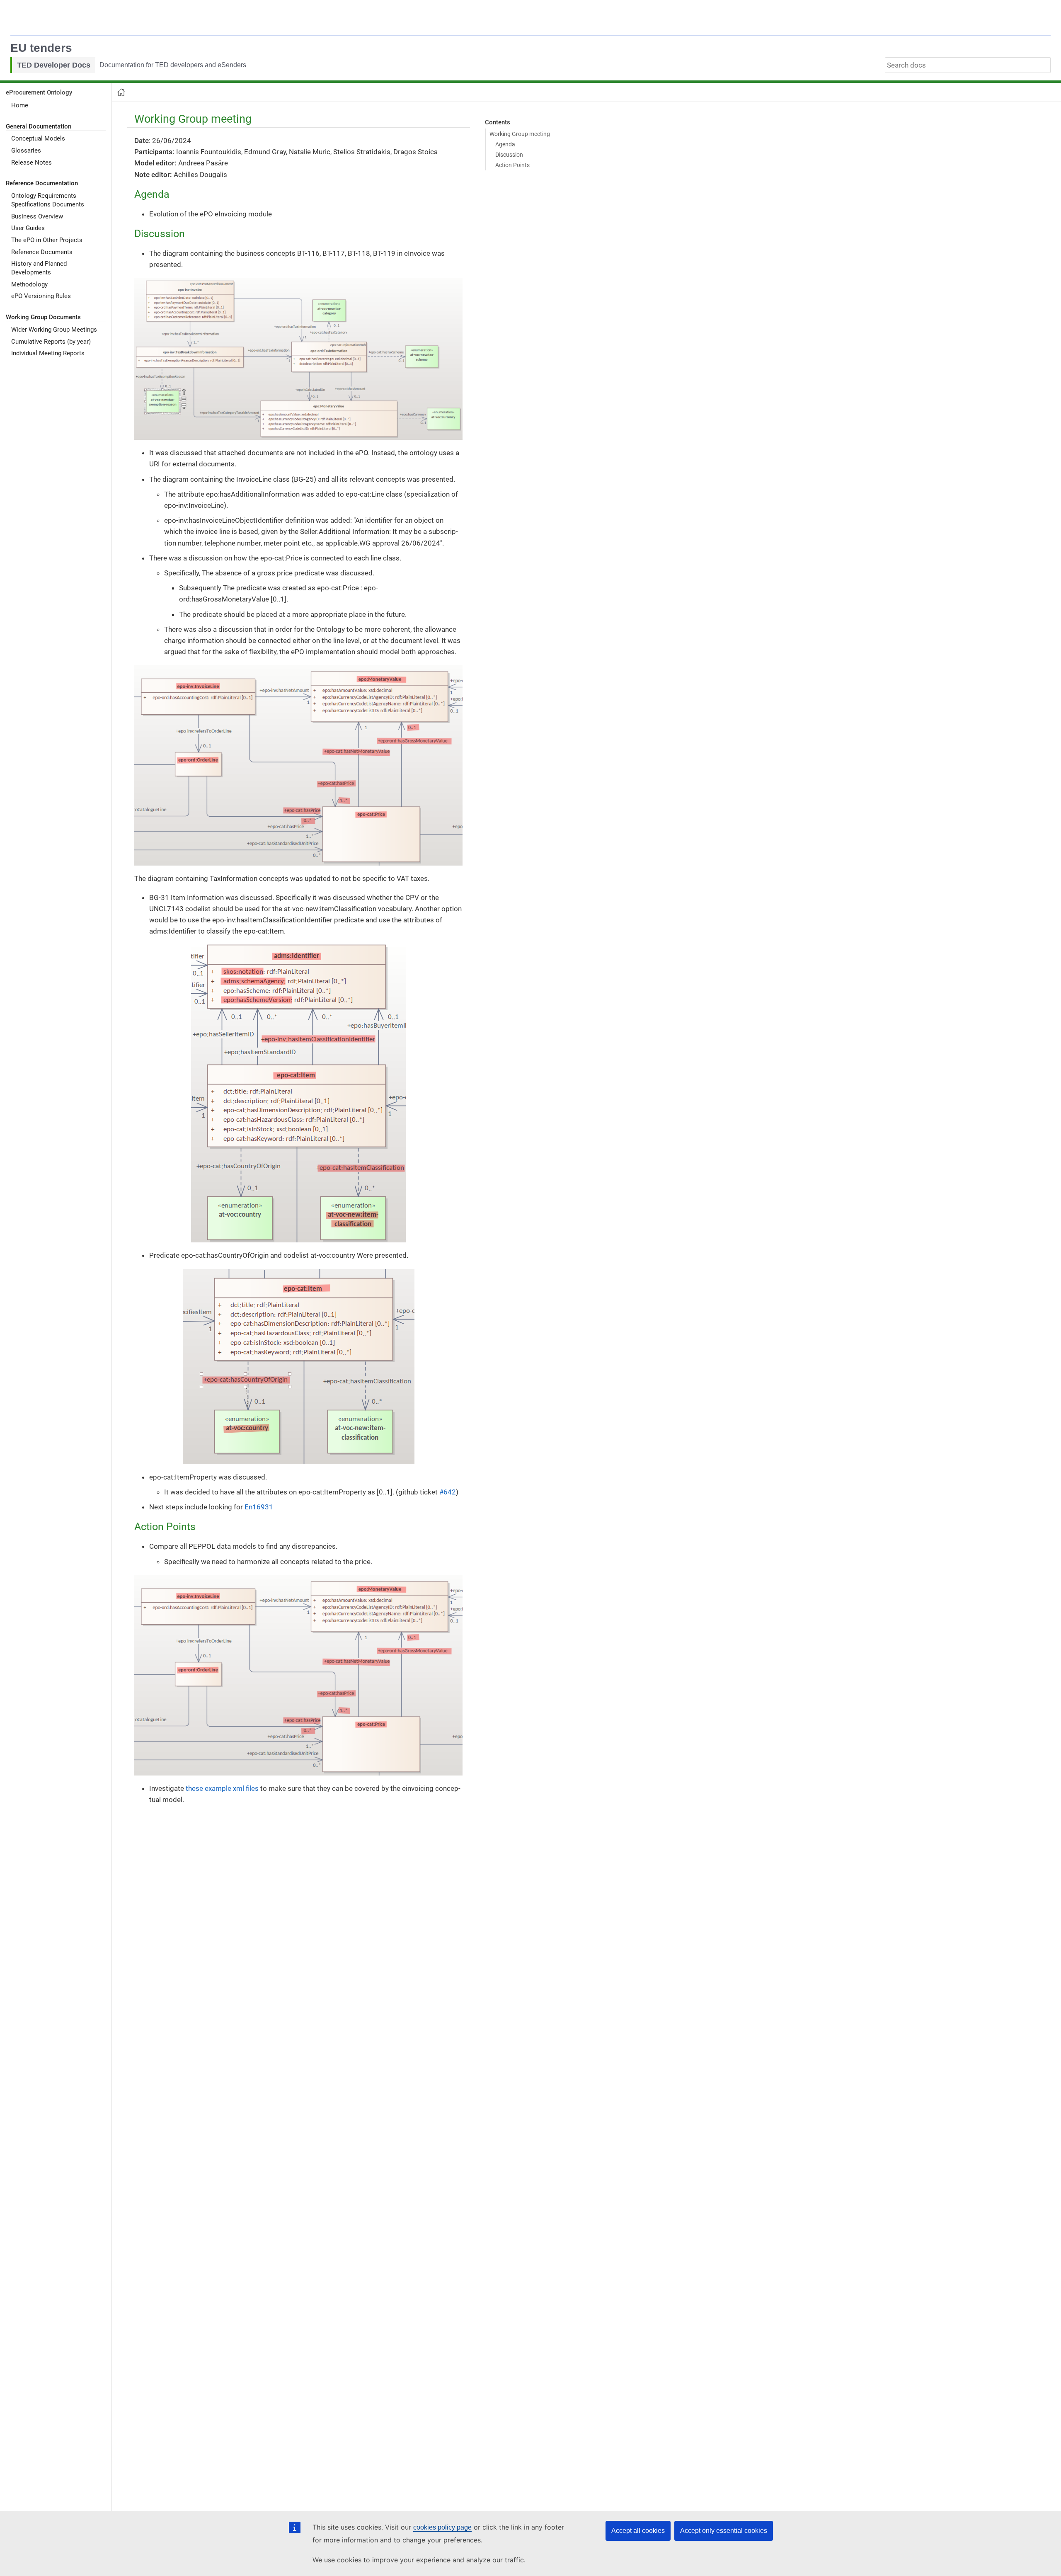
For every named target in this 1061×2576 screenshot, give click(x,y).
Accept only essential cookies (724, 2531)
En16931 (259, 1507)
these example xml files (222, 1788)
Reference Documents (42, 252)
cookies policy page (442, 2527)
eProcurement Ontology (39, 92)
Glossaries (26, 150)
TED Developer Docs (54, 65)
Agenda (505, 144)
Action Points (512, 165)
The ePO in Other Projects (47, 240)
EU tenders (41, 48)
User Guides (28, 228)
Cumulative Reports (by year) (51, 341)
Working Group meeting (520, 134)
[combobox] (968, 65)
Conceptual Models (38, 138)
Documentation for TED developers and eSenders (173, 65)
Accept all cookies (638, 2531)
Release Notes (31, 162)
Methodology (29, 284)
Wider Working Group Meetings (54, 330)
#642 (448, 1492)
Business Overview (37, 216)
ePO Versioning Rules (41, 296)
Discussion (509, 155)
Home (20, 105)
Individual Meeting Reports (48, 353)
